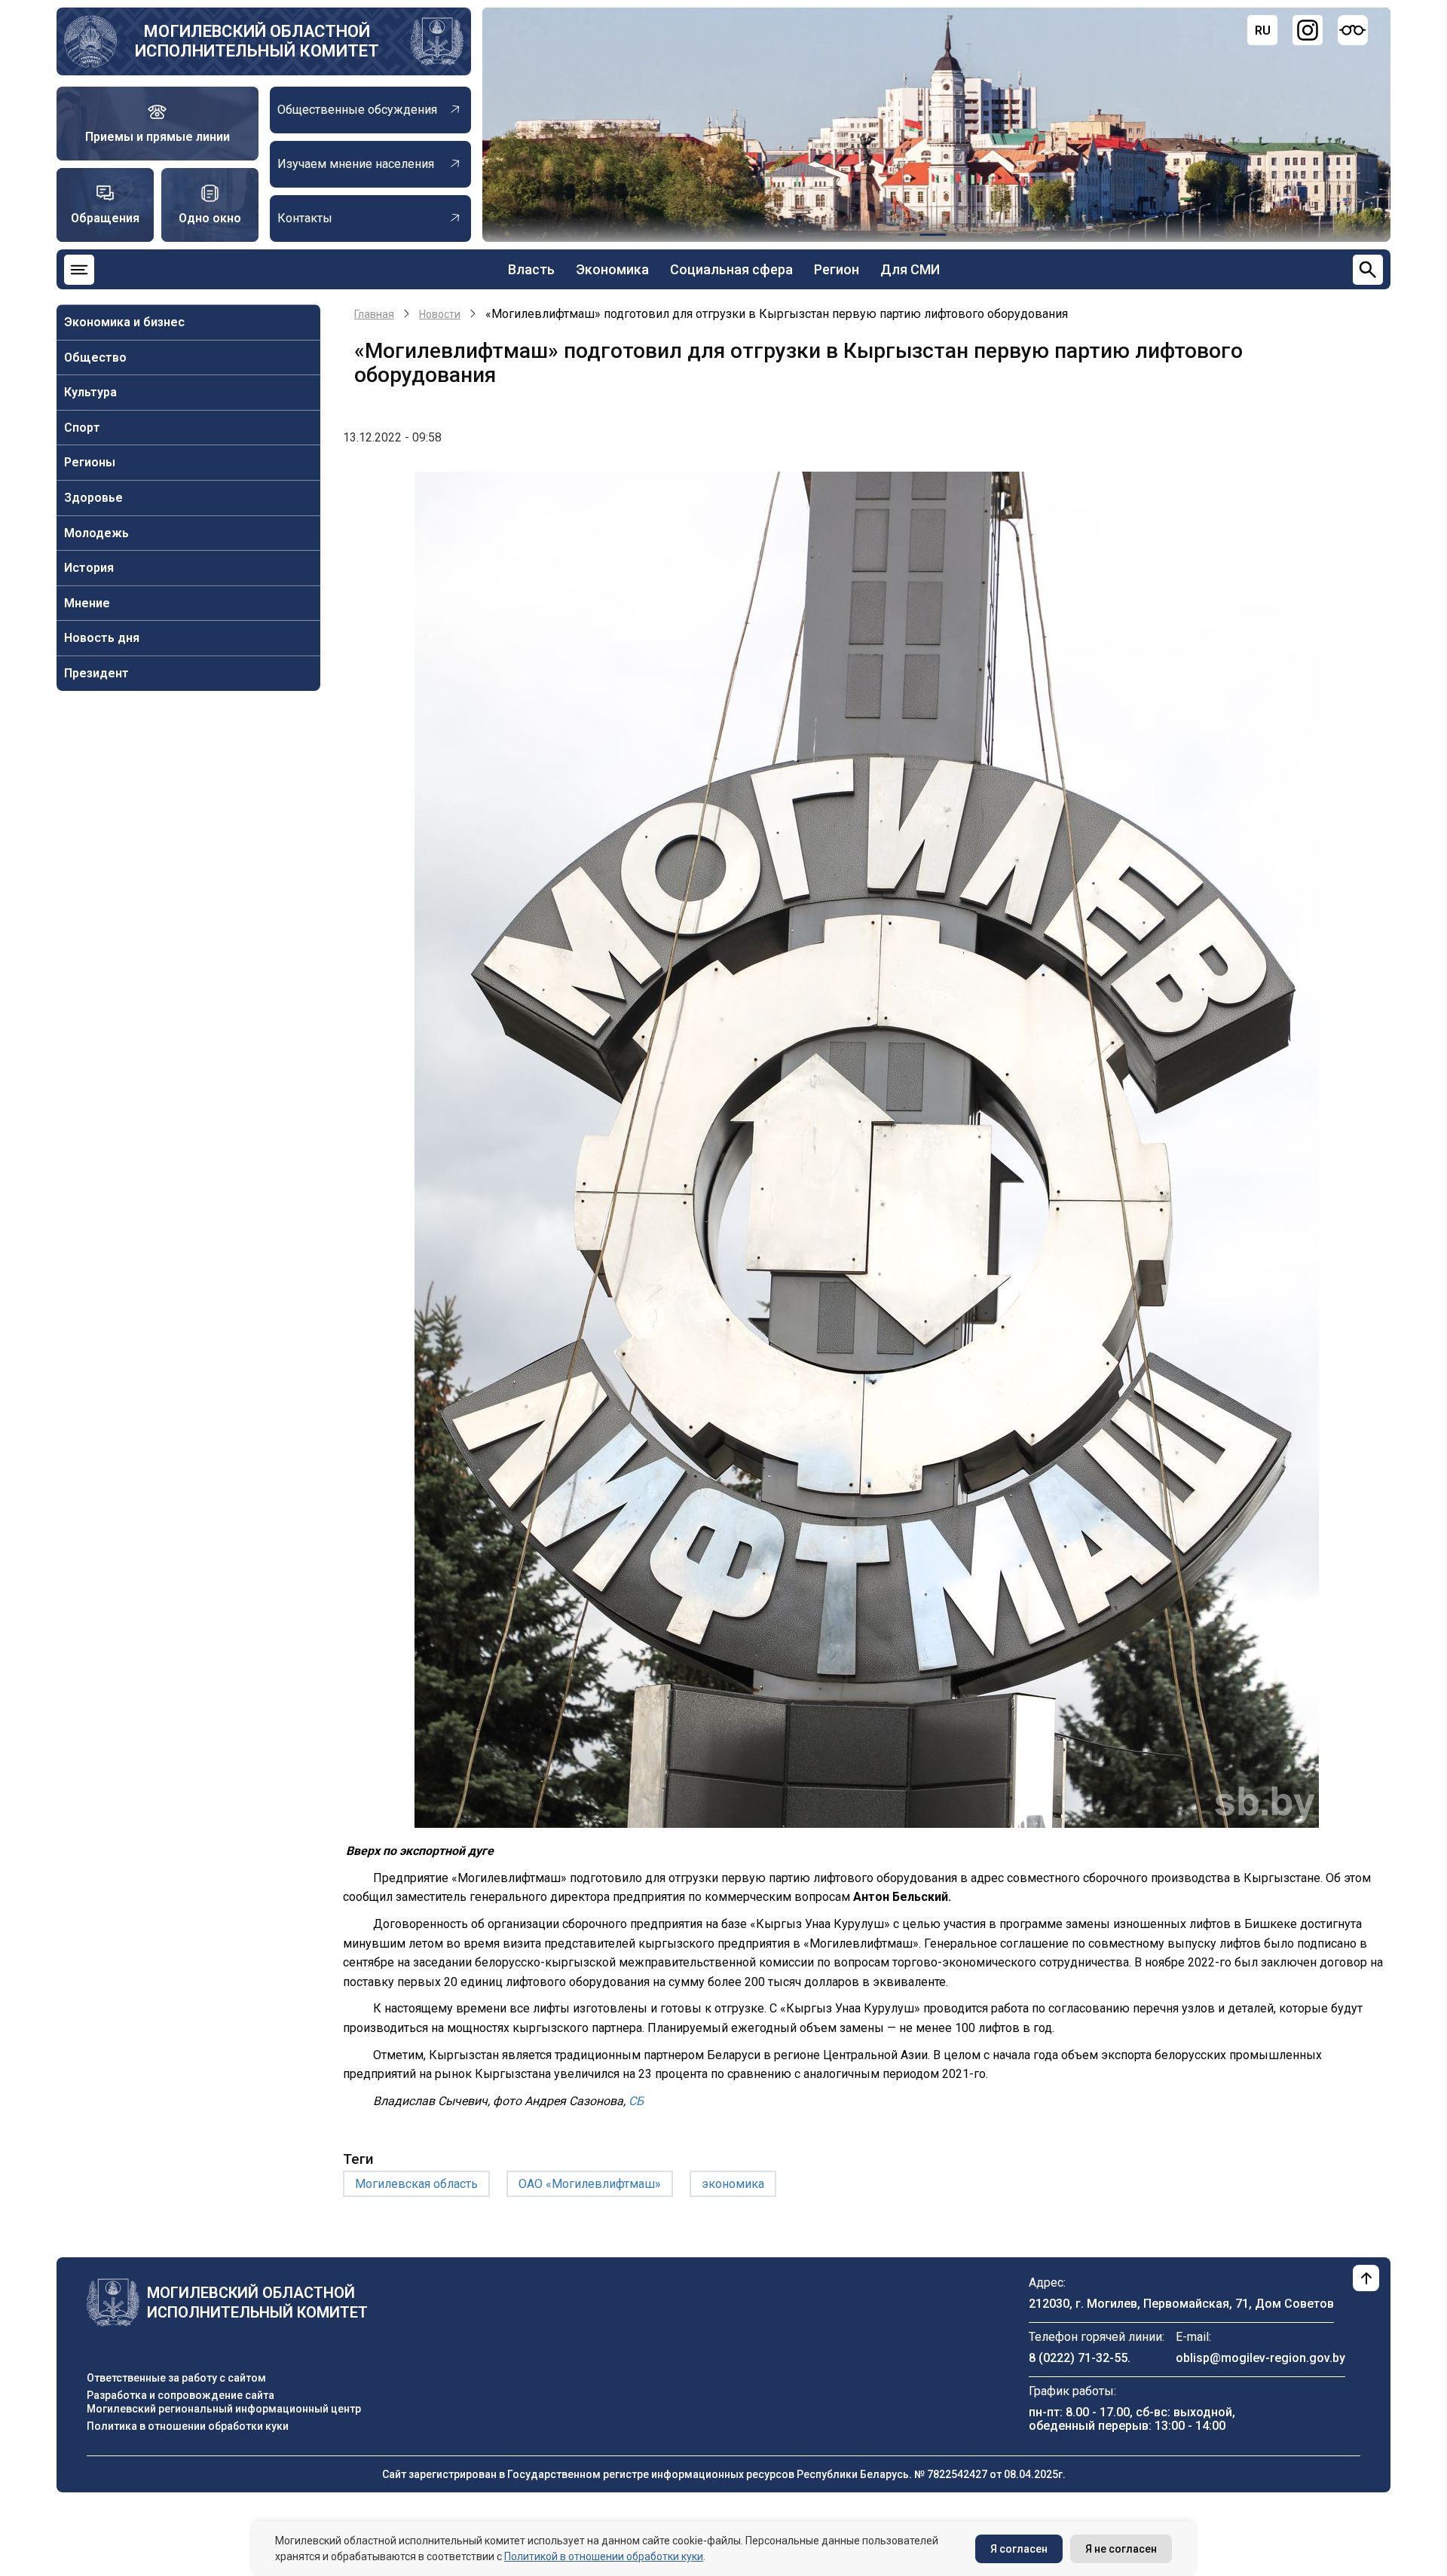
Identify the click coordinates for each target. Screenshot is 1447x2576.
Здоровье (93, 498)
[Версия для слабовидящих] (1353, 30)
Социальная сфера (731, 269)
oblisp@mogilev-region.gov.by (1260, 2358)
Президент (96, 673)
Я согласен (1019, 2549)
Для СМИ (910, 269)
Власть (531, 269)
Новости (440, 314)
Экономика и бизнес (124, 322)
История (89, 568)
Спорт (82, 428)
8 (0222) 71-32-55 (1078, 2358)
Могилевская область (416, 2184)
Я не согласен (1121, 2549)
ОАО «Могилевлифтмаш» (590, 2184)
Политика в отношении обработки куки (188, 2426)
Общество (95, 358)
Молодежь (96, 533)
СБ (635, 2101)
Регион (837, 269)
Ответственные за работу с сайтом (176, 2378)
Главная (374, 314)
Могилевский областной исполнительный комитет (257, 41)
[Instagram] (1308, 30)
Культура (90, 392)
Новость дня (102, 638)
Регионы (90, 462)
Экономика (612, 269)
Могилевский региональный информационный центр (224, 2409)
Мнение (87, 603)
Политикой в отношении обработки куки (604, 2556)
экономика (733, 2184)
